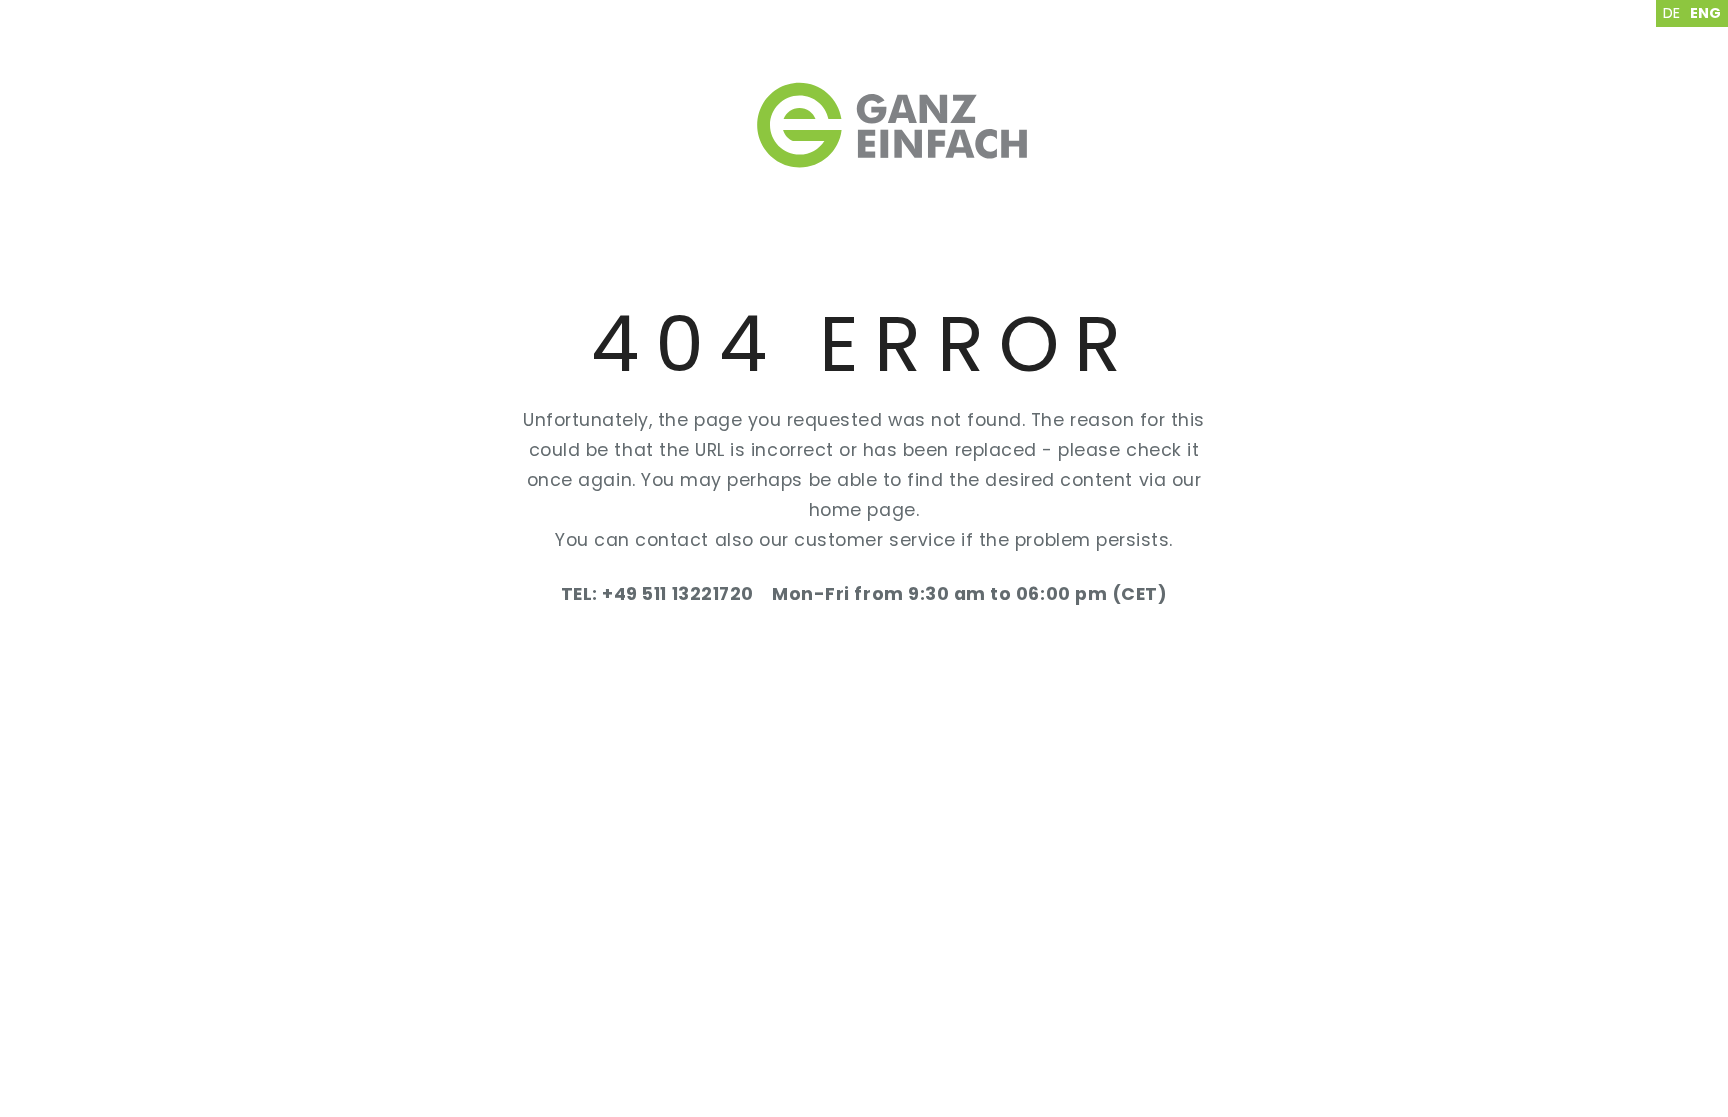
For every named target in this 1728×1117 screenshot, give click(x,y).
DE (1671, 13)
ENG (1705, 13)
